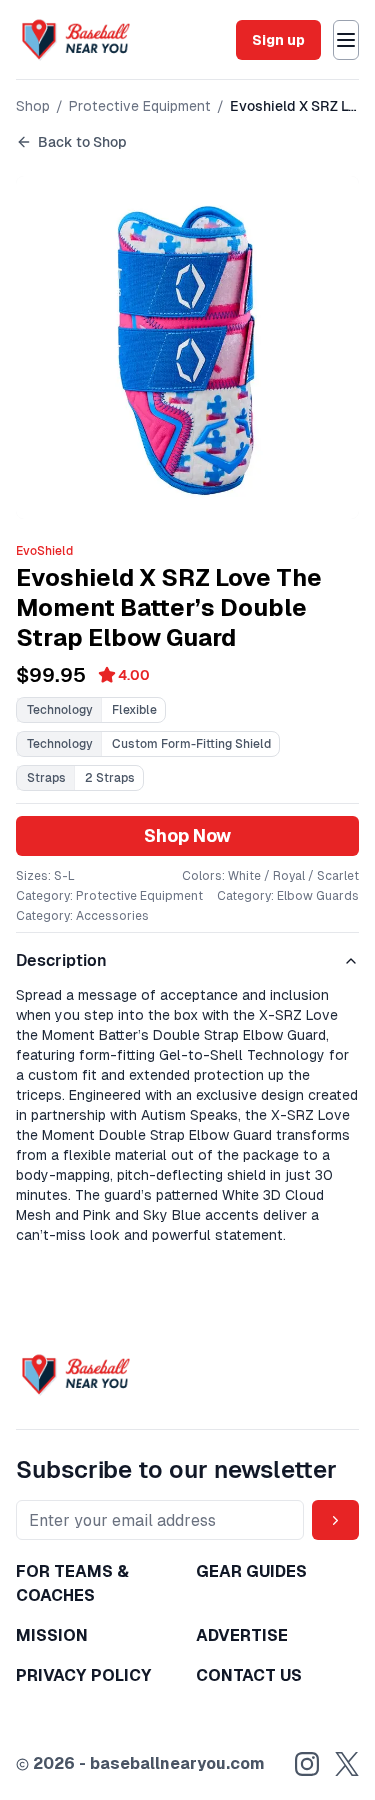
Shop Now (187, 835)
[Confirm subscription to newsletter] (335, 1520)
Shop (33, 106)
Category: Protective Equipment (109, 896)
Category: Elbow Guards (288, 896)
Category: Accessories (82, 916)
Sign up (278, 40)
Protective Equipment (140, 106)
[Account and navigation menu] (346, 40)
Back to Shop (82, 142)
